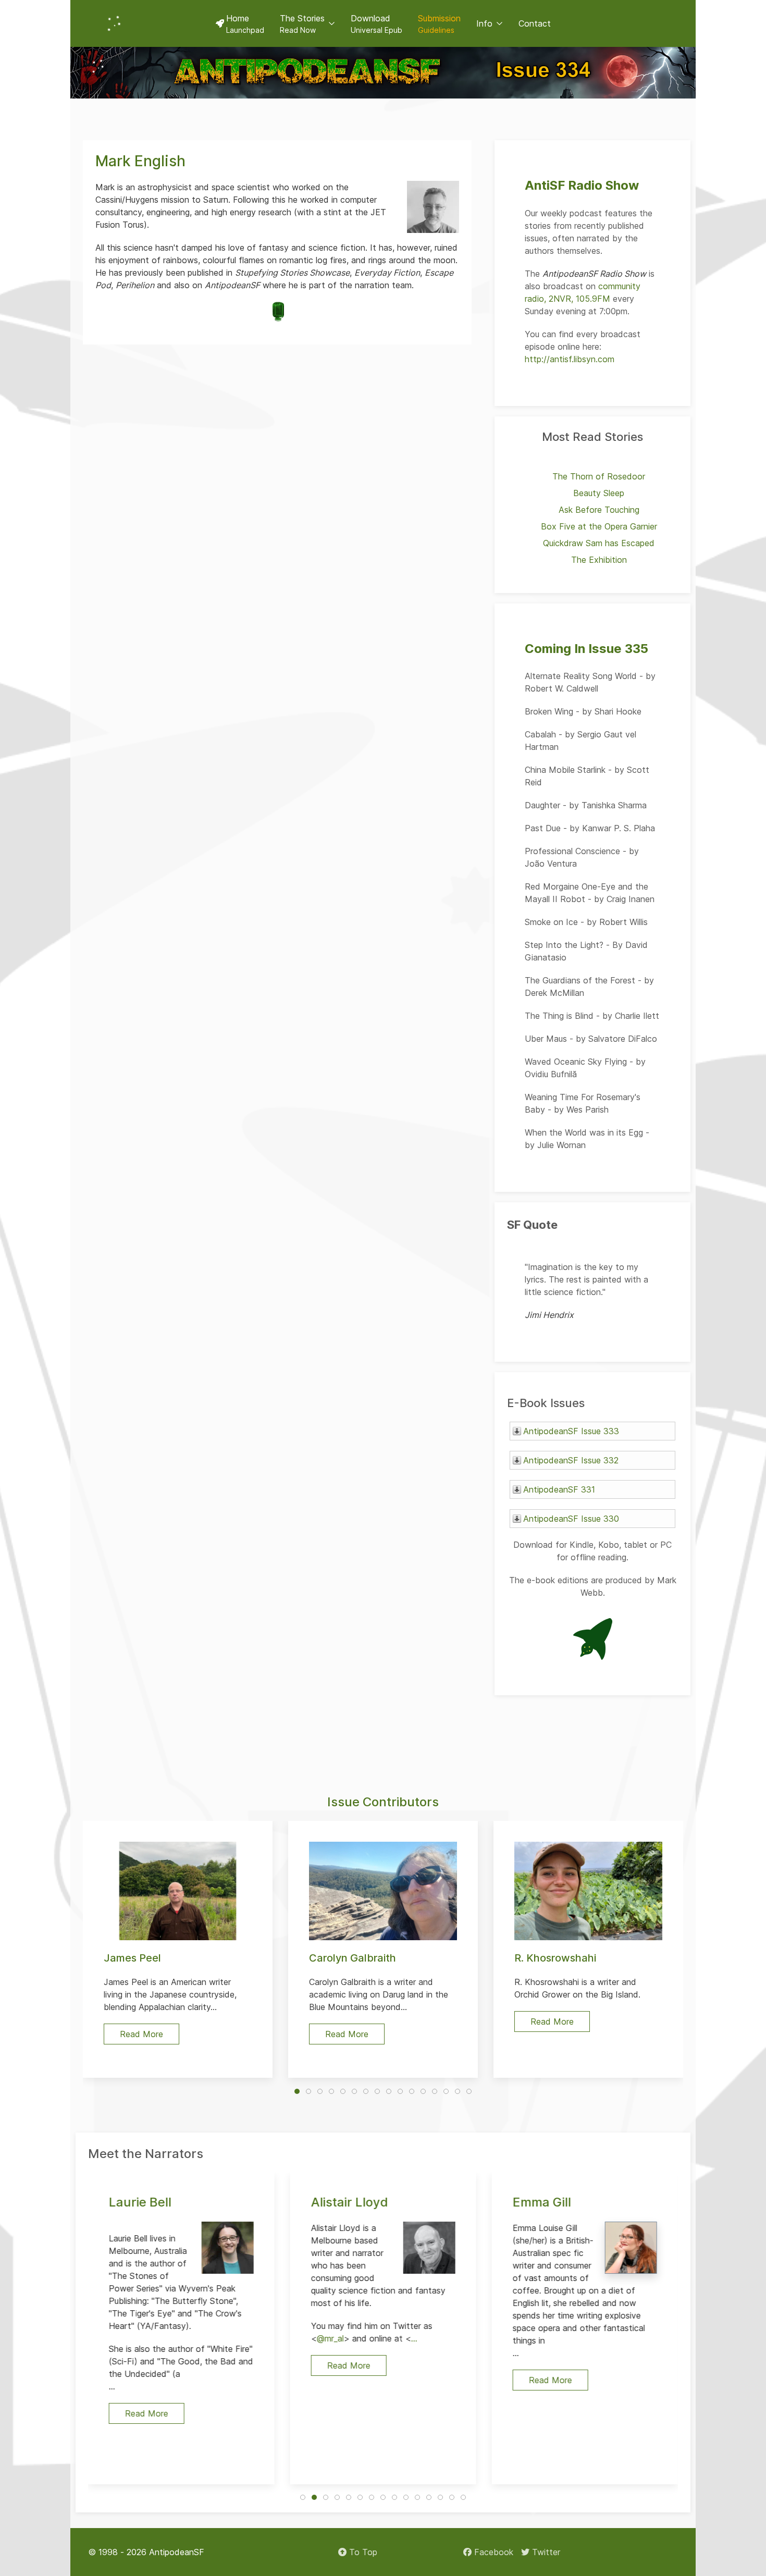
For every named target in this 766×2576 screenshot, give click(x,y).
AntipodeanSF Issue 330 (571, 1519)
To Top (362, 2552)
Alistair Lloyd (349, 2202)
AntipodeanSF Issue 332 (571, 1460)
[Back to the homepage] (114, 23)
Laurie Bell (140, 2202)
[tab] (297, 2091)
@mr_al (330, 2338)
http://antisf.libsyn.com (570, 359)
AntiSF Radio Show (582, 185)
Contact (535, 23)
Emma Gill (542, 2202)
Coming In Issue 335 (586, 649)
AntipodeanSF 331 (559, 1489)
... (414, 2338)
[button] (307, 23)
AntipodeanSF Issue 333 (571, 1431)
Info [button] (484, 23)
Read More (147, 2413)
